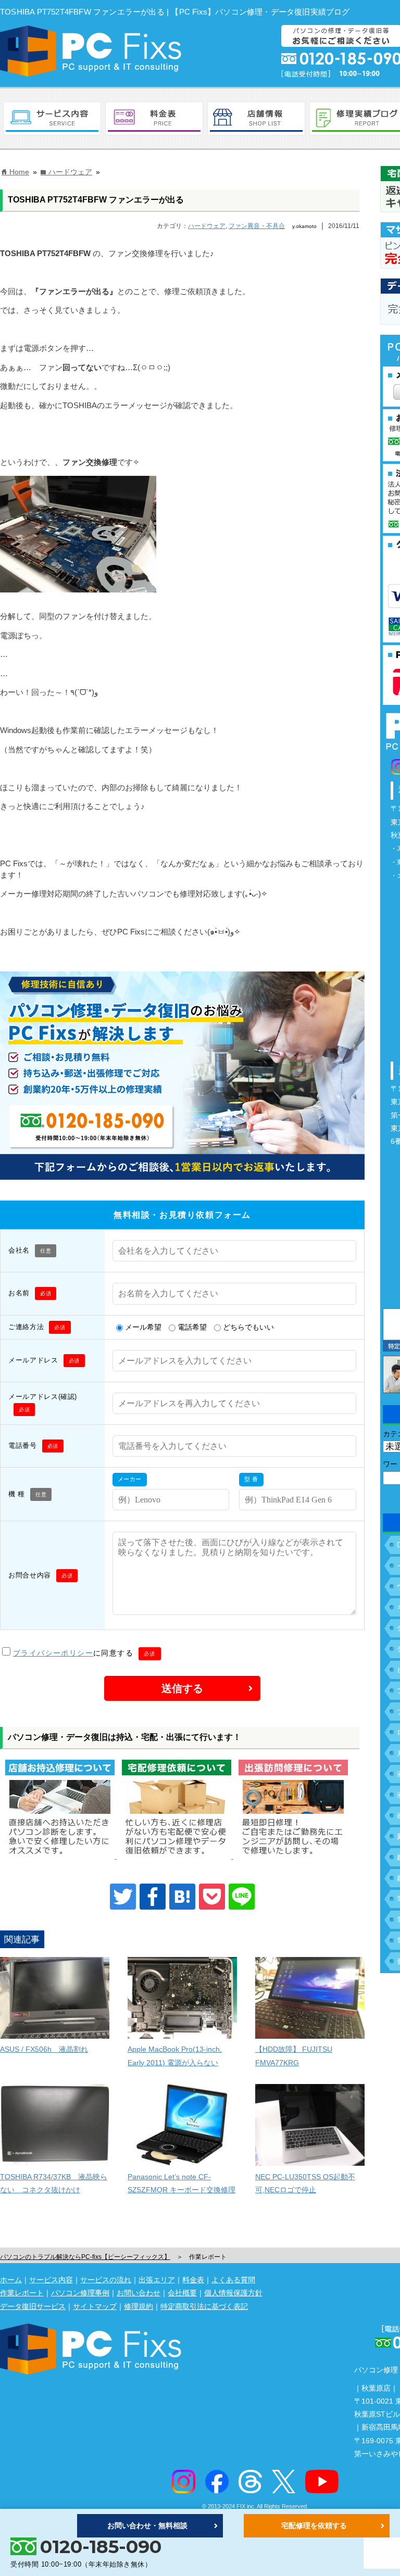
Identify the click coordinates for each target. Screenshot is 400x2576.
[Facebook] (153, 1897)
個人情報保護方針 (233, 2293)
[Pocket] (212, 1897)
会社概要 (182, 2293)
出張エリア (157, 2280)
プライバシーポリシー (53, 1653)
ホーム (11, 2280)
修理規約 (139, 2306)
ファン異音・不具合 (257, 226)
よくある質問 (233, 2280)
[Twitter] (123, 1897)
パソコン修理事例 (80, 2293)
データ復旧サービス (33, 2306)
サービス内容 (51, 2280)
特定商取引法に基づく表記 (204, 2306)
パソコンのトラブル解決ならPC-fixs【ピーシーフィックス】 (85, 2257)
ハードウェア (207, 226)
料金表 (193, 2280)
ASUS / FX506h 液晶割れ (44, 2049)
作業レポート (22, 2293)
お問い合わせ (139, 2293)
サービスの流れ (106, 2280)
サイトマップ (95, 2306)
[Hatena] (182, 1897)
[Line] (242, 1897)
